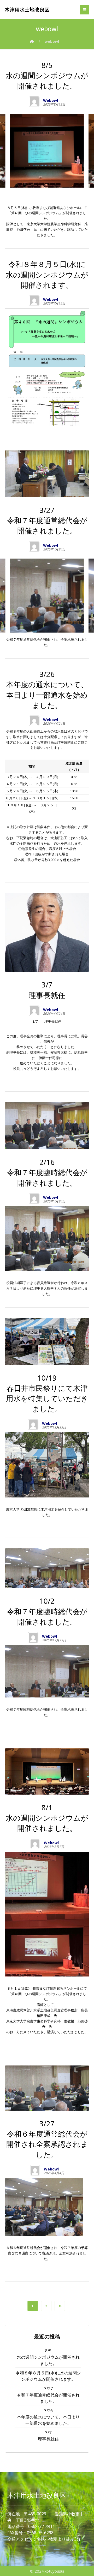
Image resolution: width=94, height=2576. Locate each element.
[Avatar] (34, 102)
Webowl (51, 101)
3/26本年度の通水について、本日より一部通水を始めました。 (48, 2417)
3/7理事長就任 (48, 2436)
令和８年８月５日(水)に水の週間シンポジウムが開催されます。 (48, 2376)
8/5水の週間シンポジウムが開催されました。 (48, 2357)
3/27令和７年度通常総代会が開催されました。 (48, 2395)
